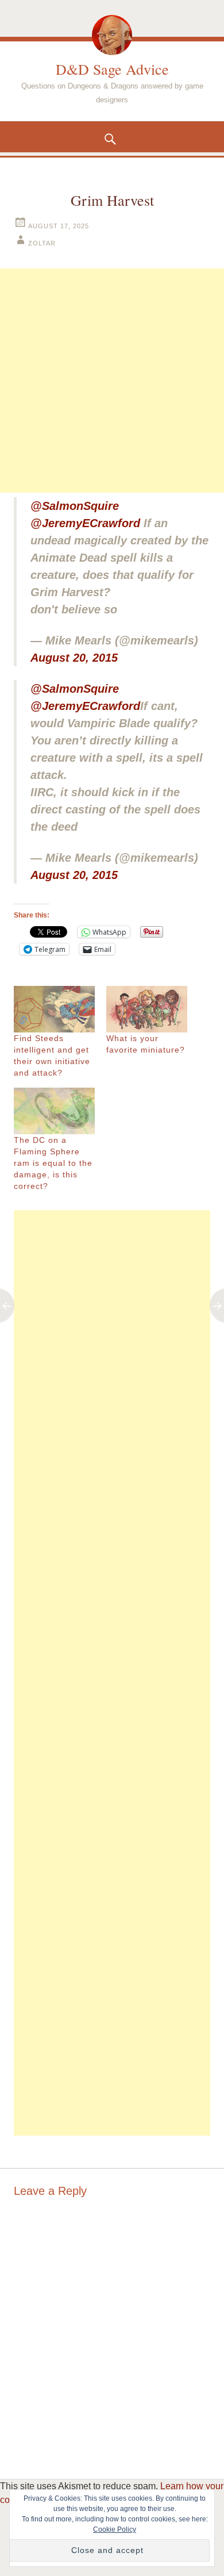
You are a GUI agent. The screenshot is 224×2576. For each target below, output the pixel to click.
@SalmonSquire (75, 506)
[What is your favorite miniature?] (147, 1009)
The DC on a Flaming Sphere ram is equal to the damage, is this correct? (53, 1163)
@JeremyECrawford (85, 523)
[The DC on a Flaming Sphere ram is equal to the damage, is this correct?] (54, 1111)
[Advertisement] (112, 381)
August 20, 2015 (74, 658)
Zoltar (42, 243)
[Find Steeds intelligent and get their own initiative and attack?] (54, 1009)
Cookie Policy (115, 2529)
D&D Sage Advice (112, 69)
